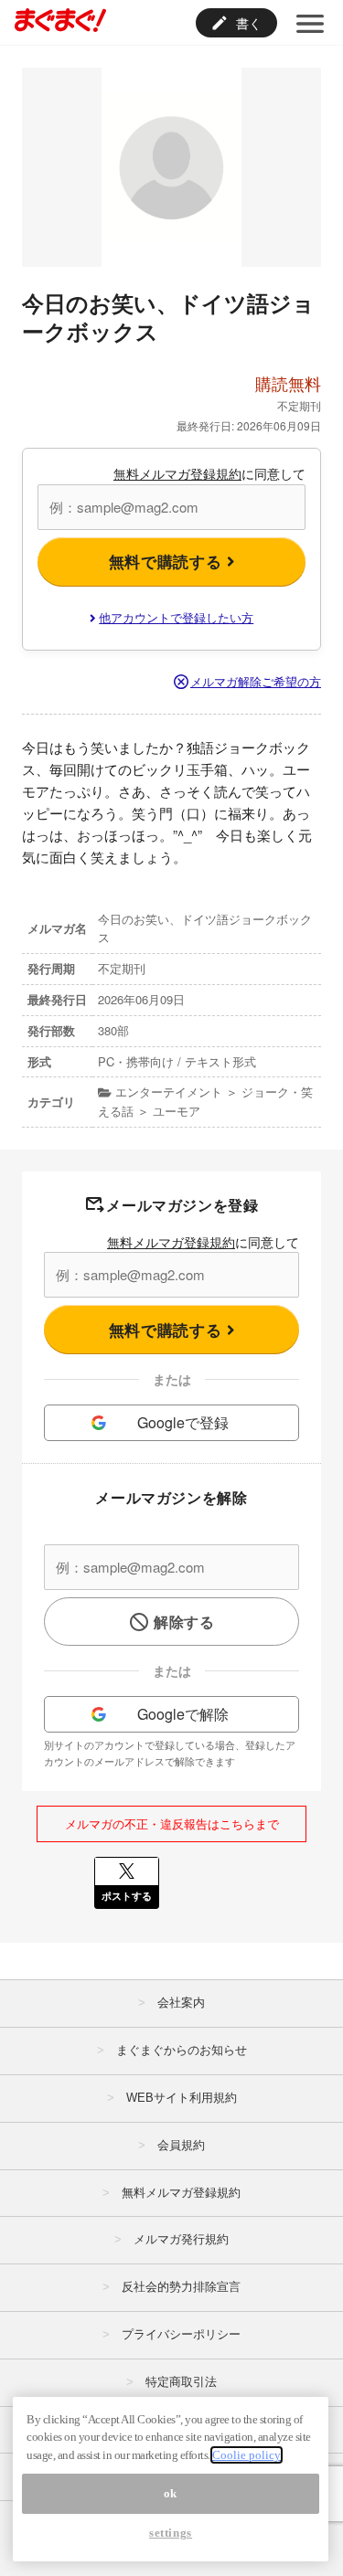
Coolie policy (247, 2455)
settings (171, 2533)
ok (171, 2493)
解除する (184, 1622)
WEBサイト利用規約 (182, 2098)
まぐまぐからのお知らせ (182, 2050)
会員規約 (181, 2145)
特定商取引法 (181, 2382)
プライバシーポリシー (181, 2334)
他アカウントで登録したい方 (176, 617)
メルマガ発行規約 (181, 2239)
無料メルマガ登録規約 (177, 473)
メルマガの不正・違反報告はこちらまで (172, 1823)
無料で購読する (168, 561)
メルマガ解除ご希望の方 (256, 681)
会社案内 (181, 2003)
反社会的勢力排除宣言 (181, 2287)
